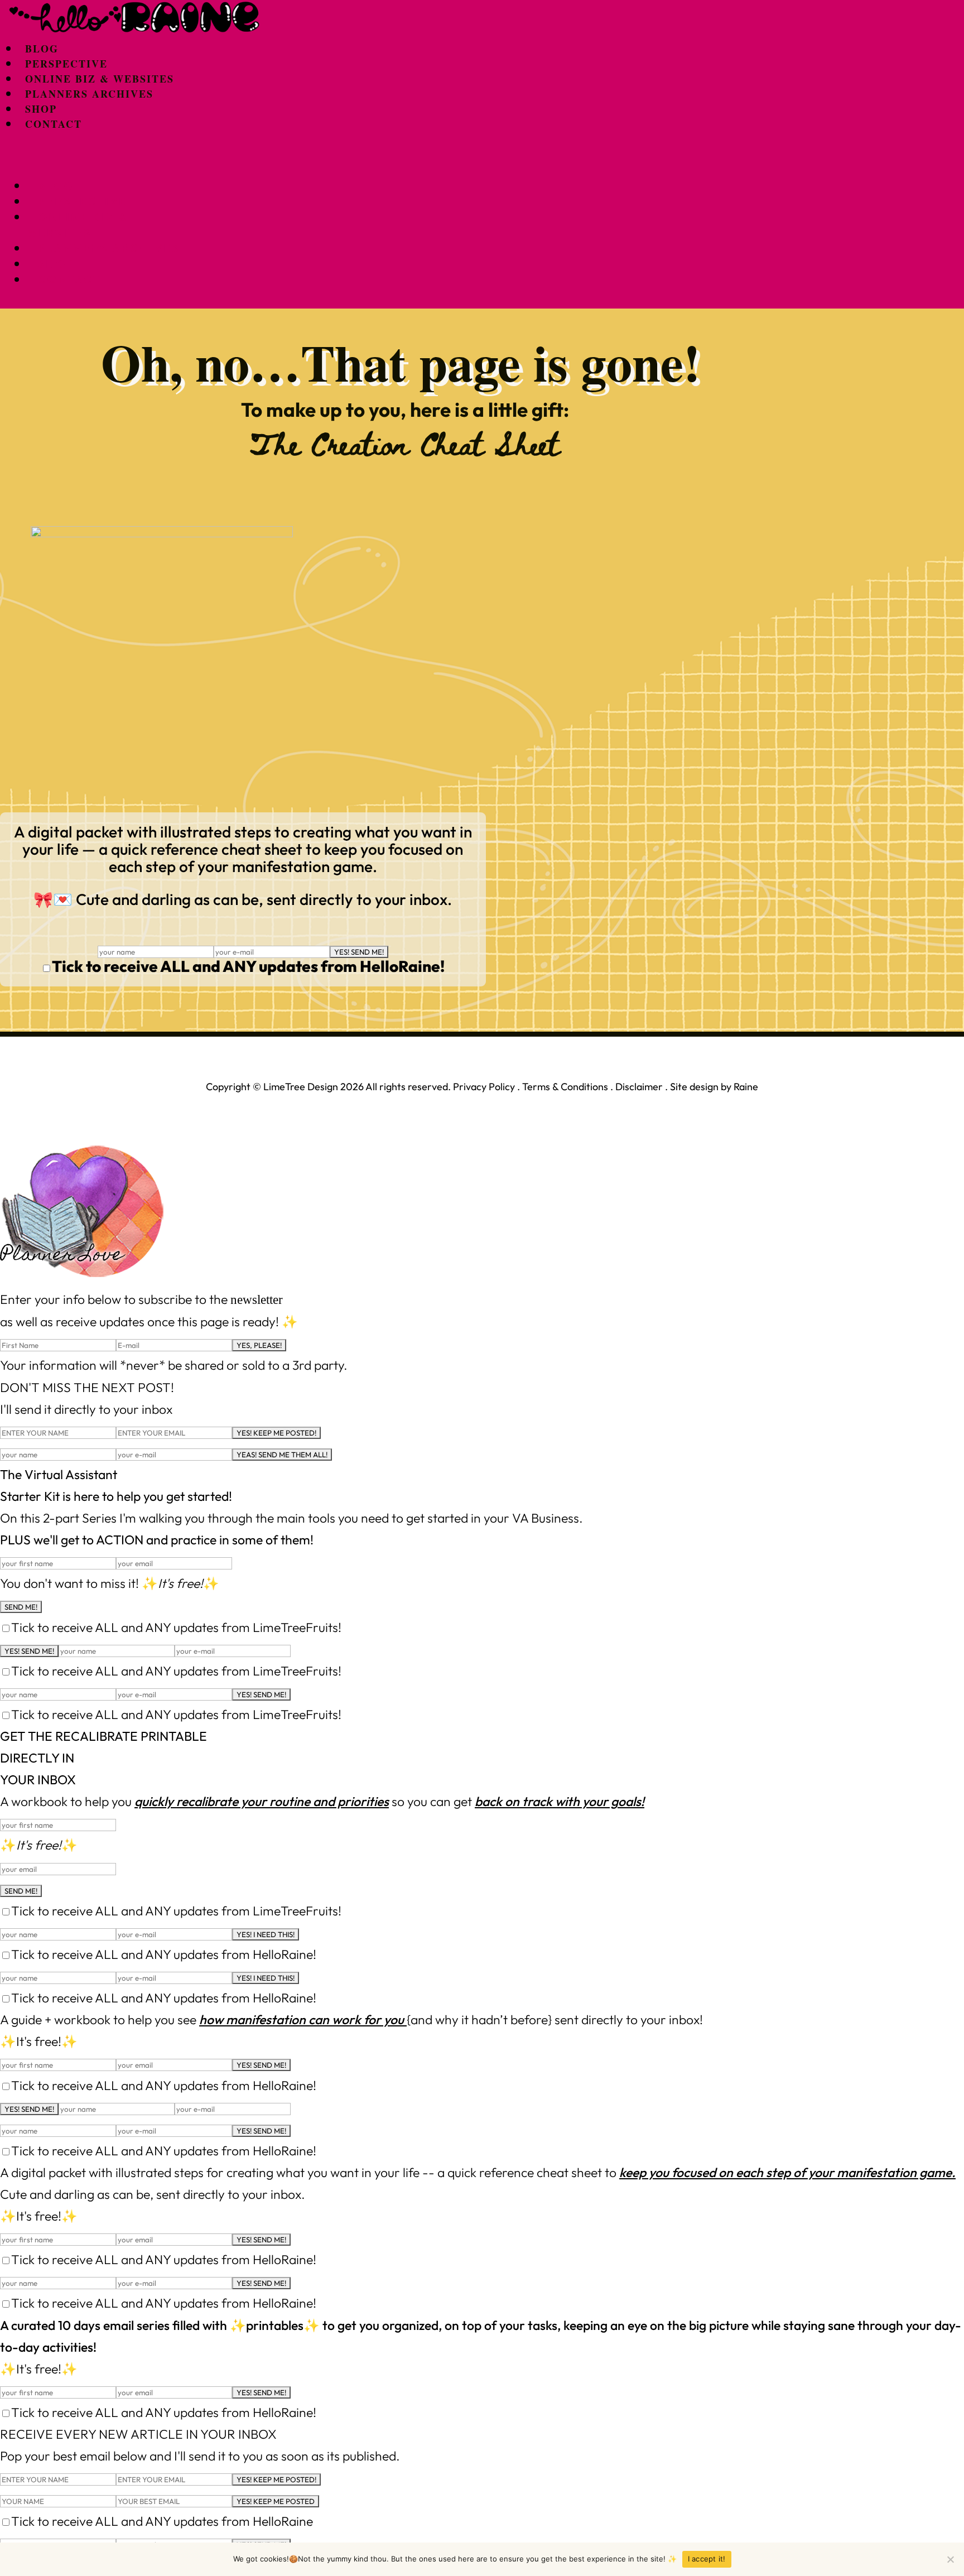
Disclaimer (639, 1087)
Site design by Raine (714, 1087)
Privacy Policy (484, 1087)
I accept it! (707, 2559)
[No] (950, 2559)
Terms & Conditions (565, 1087)
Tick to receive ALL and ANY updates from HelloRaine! (248, 966)
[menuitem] (42, 49)
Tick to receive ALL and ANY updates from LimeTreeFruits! (176, 1627)
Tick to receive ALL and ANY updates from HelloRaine (162, 2521)
